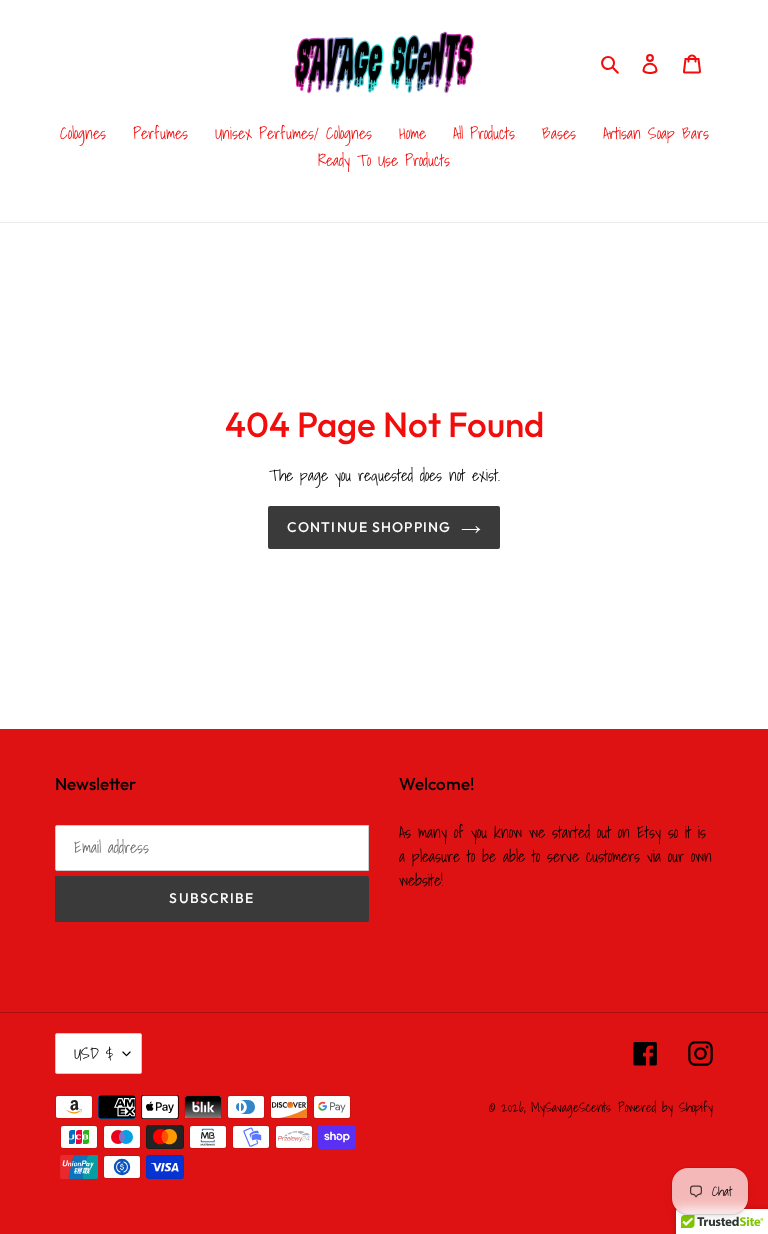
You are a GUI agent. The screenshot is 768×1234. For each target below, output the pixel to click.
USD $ (93, 1053)
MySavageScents (571, 1107)
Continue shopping (369, 527)
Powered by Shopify (665, 1107)
